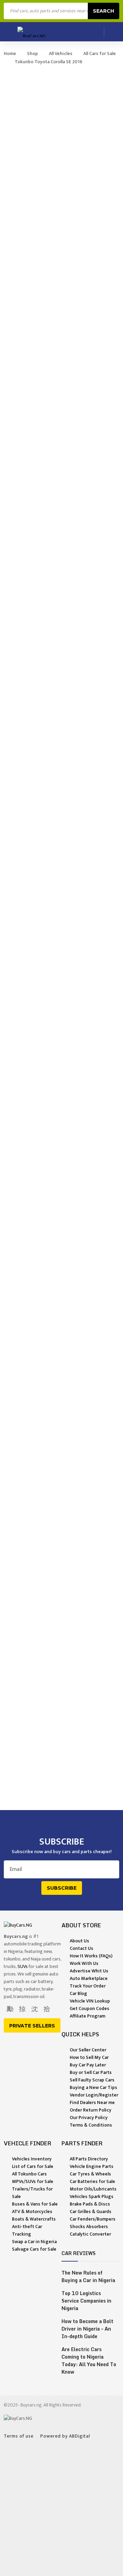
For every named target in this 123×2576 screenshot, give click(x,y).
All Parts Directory (89, 2159)
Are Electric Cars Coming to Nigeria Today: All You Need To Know (89, 2361)
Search (104, 11)
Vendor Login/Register (94, 2095)
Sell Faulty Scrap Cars (92, 2080)
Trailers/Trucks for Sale (32, 2193)
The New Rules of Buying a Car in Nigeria (88, 2277)
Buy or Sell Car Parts (91, 2072)
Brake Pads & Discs (90, 2204)
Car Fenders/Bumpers (93, 2219)
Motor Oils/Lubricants (93, 2189)
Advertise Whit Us (89, 1971)
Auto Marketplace (89, 1978)
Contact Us (81, 1948)
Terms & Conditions (91, 2125)
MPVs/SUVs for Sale (33, 2181)
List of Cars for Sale (33, 2166)
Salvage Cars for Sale (34, 2249)
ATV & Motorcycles (32, 2211)
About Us (79, 1941)
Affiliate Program (87, 2016)
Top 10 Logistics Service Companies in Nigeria (86, 2301)
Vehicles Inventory (32, 2159)
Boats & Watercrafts (34, 2219)
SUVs (23, 1966)
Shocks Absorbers (89, 2227)
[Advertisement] (61, 2510)
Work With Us (84, 1963)
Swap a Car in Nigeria (34, 2242)
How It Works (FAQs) (91, 1956)
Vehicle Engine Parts (92, 2166)
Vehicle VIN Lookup (90, 2001)
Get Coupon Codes (90, 2008)
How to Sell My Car (89, 2057)
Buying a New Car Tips (93, 2087)
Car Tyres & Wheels (90, 2174)
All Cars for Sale (100, 53)
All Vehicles (61, 53)
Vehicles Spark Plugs (92, 2196)
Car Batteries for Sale (92, 2181)
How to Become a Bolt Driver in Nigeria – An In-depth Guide (87, 2329)
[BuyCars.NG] (32, 32)
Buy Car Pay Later (88, 2065)
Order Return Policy (91, 2110)
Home (10, 53)
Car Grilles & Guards (91, 2211)
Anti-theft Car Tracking (27, 2230)
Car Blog (78, 1993)
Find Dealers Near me (92, 2102)
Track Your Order (88, 1986)
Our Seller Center (88, 2050)
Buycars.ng (31, 2405)
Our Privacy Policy (89, 2118)
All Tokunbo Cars (29, 2174)
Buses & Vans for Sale (35, 2204)
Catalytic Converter (90, 2234)
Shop (32, 53)
